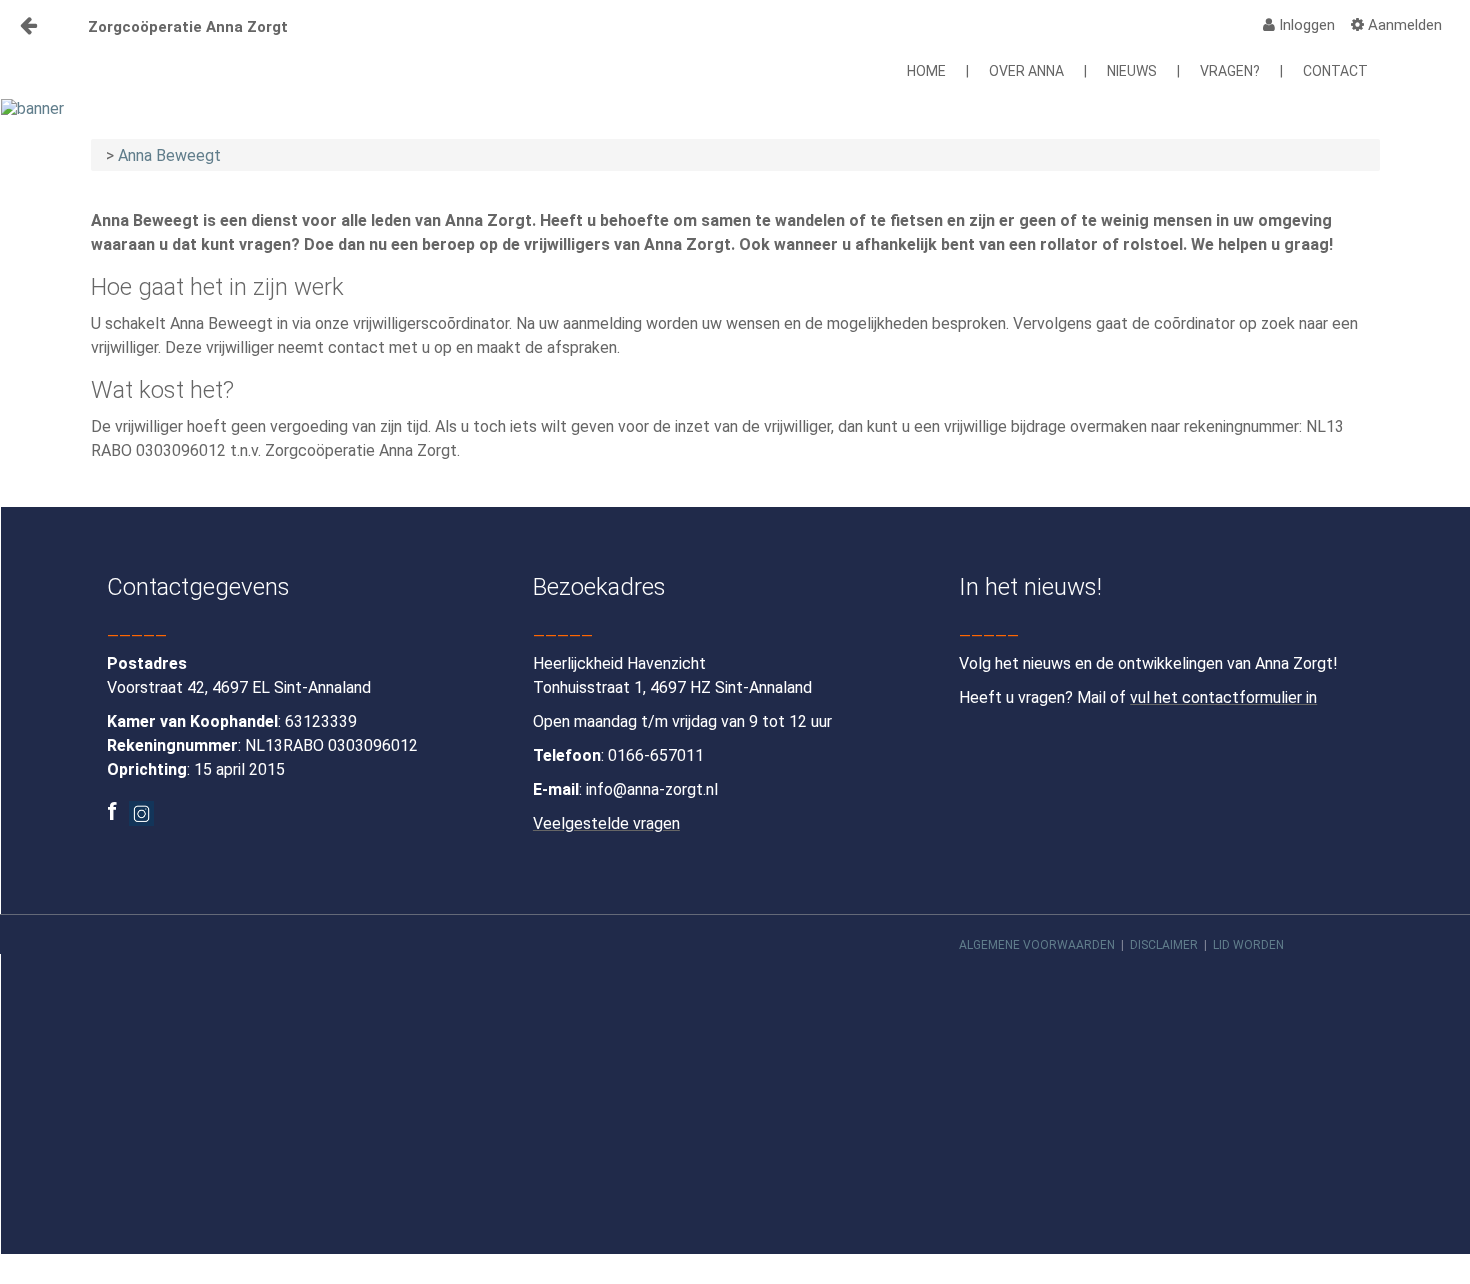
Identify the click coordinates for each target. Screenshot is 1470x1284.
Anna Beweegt (169, 155)
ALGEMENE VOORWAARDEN (1037, 945)
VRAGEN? (1230, 71)
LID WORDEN (1248, 945)
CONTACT (1335, 71)
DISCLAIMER (1164, 945)
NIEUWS (1132, 71)
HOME (926, 71)
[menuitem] (1299, 25)
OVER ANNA (1026, 71)
